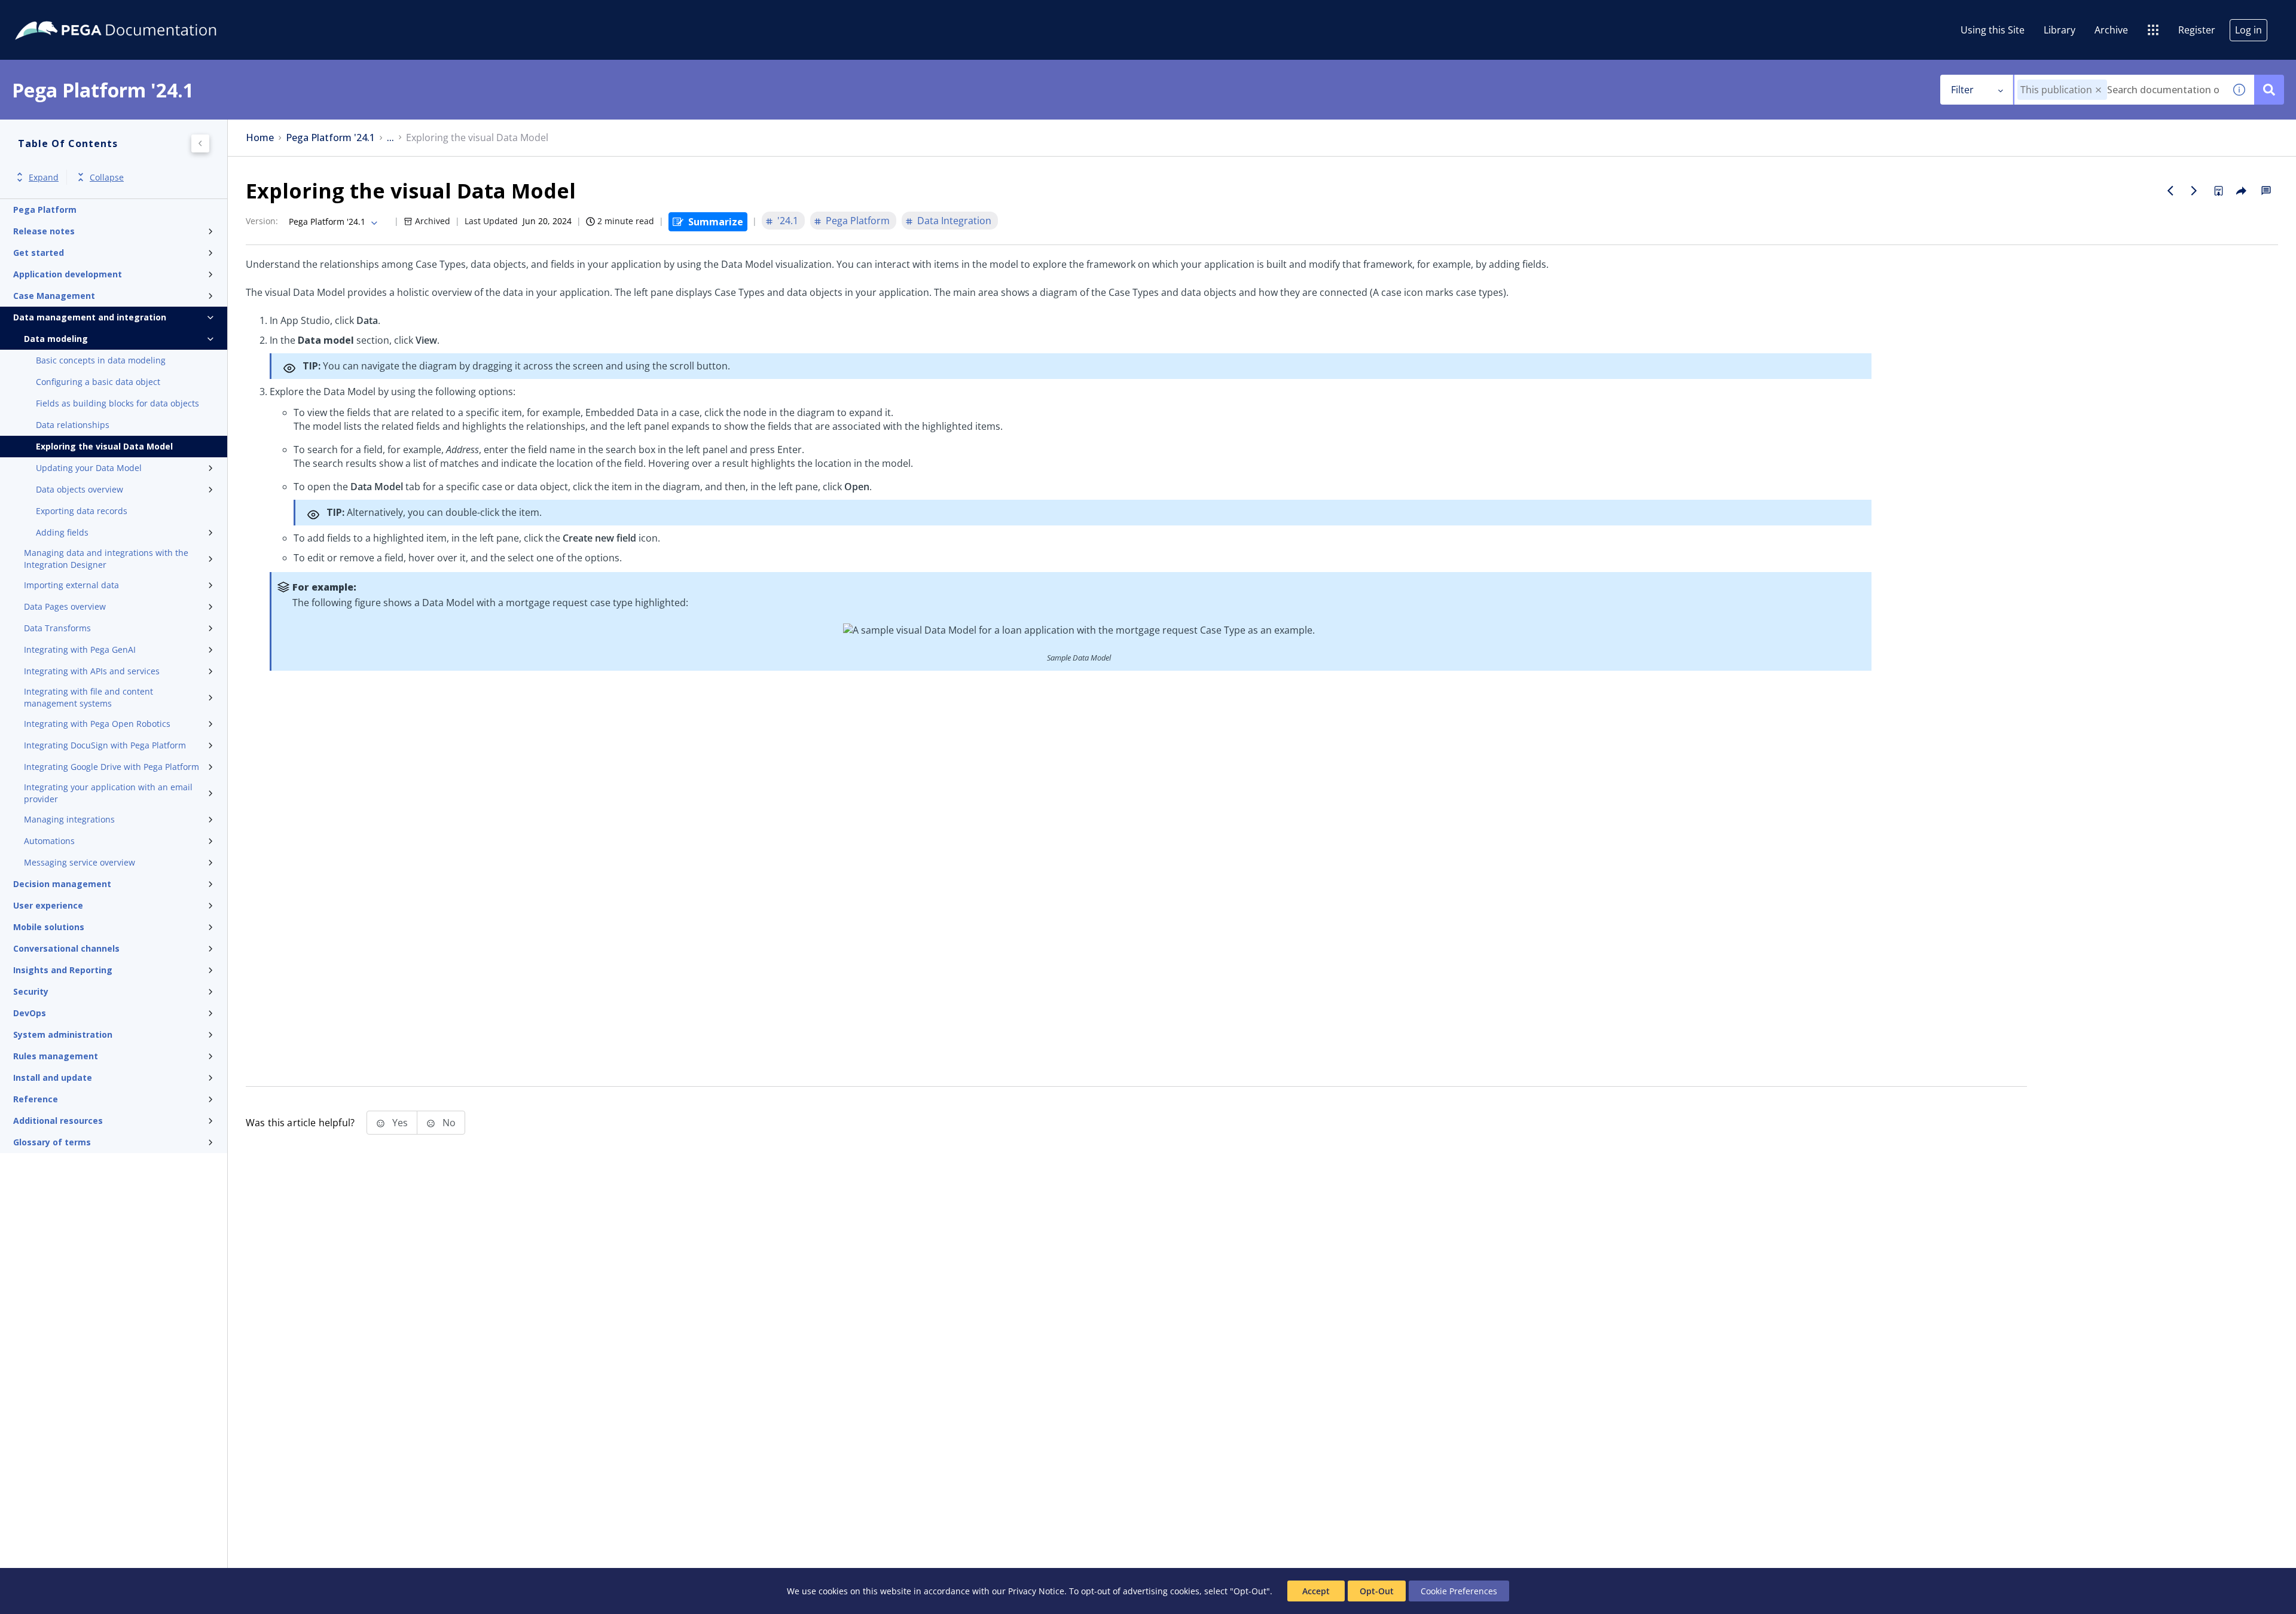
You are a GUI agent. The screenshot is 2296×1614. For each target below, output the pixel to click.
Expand (44, 177)
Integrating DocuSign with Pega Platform (105, 745)
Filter (1962, 90)
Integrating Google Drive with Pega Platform (112, 767)
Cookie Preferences (1459, 1591)
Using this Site (1993, 30)
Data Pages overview (65, 606)
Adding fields (62, 532)
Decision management (62, 884)
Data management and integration (90, 317)
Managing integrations (69, 819)
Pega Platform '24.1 (330, 138)
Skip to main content (53, 14)
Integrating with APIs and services (92, 671)
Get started (39, 253)
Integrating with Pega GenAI (80, 649)
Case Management (54, 296)
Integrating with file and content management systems (88, 697)
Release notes (44, 231)
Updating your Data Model (89, 468)
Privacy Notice (1036, 1591)
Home (260, 138)
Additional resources (58, 1121)
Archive (2111, 30)
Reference (36, 1099)
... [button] (390, 138)
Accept (1316, 1591)
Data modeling (56, 339)
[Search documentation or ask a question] (2269, 90)
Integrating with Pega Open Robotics (97, 724)
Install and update (53, 1077)
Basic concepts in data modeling (101, 360)
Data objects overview (80, 489)
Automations (49, 841)
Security (31, 991)
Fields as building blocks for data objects (117, 403)
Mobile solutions (49, 927)
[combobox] (2119, 90)
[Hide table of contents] (200, 143)
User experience (48, 905)
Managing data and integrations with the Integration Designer (106, 559)
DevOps (30, 1013)
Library (2060, 30)
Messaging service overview (80, 862)
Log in (2248, 30)
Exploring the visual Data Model (104, 446)
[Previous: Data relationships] (2170, 191)
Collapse (107, 177)
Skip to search (145, 14)
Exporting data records (82, 511)
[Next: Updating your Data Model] (2194, 191)
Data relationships (73, 425)
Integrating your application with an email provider (108, 793)
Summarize (716, 222)
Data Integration (954, 221)
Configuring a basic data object (98, 382)
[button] (2098, 90)
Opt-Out (1377, 1591)
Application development (68, 274)
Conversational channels (66, 948)
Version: (262, 221)
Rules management (56, 1056)
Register (2197, 30)
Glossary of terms (52, 1142)
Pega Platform (45, 210)
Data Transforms (57, 628)
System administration (63, 1034)
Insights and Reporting (63, 970)
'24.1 (788, 221)
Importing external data (71, 585)
